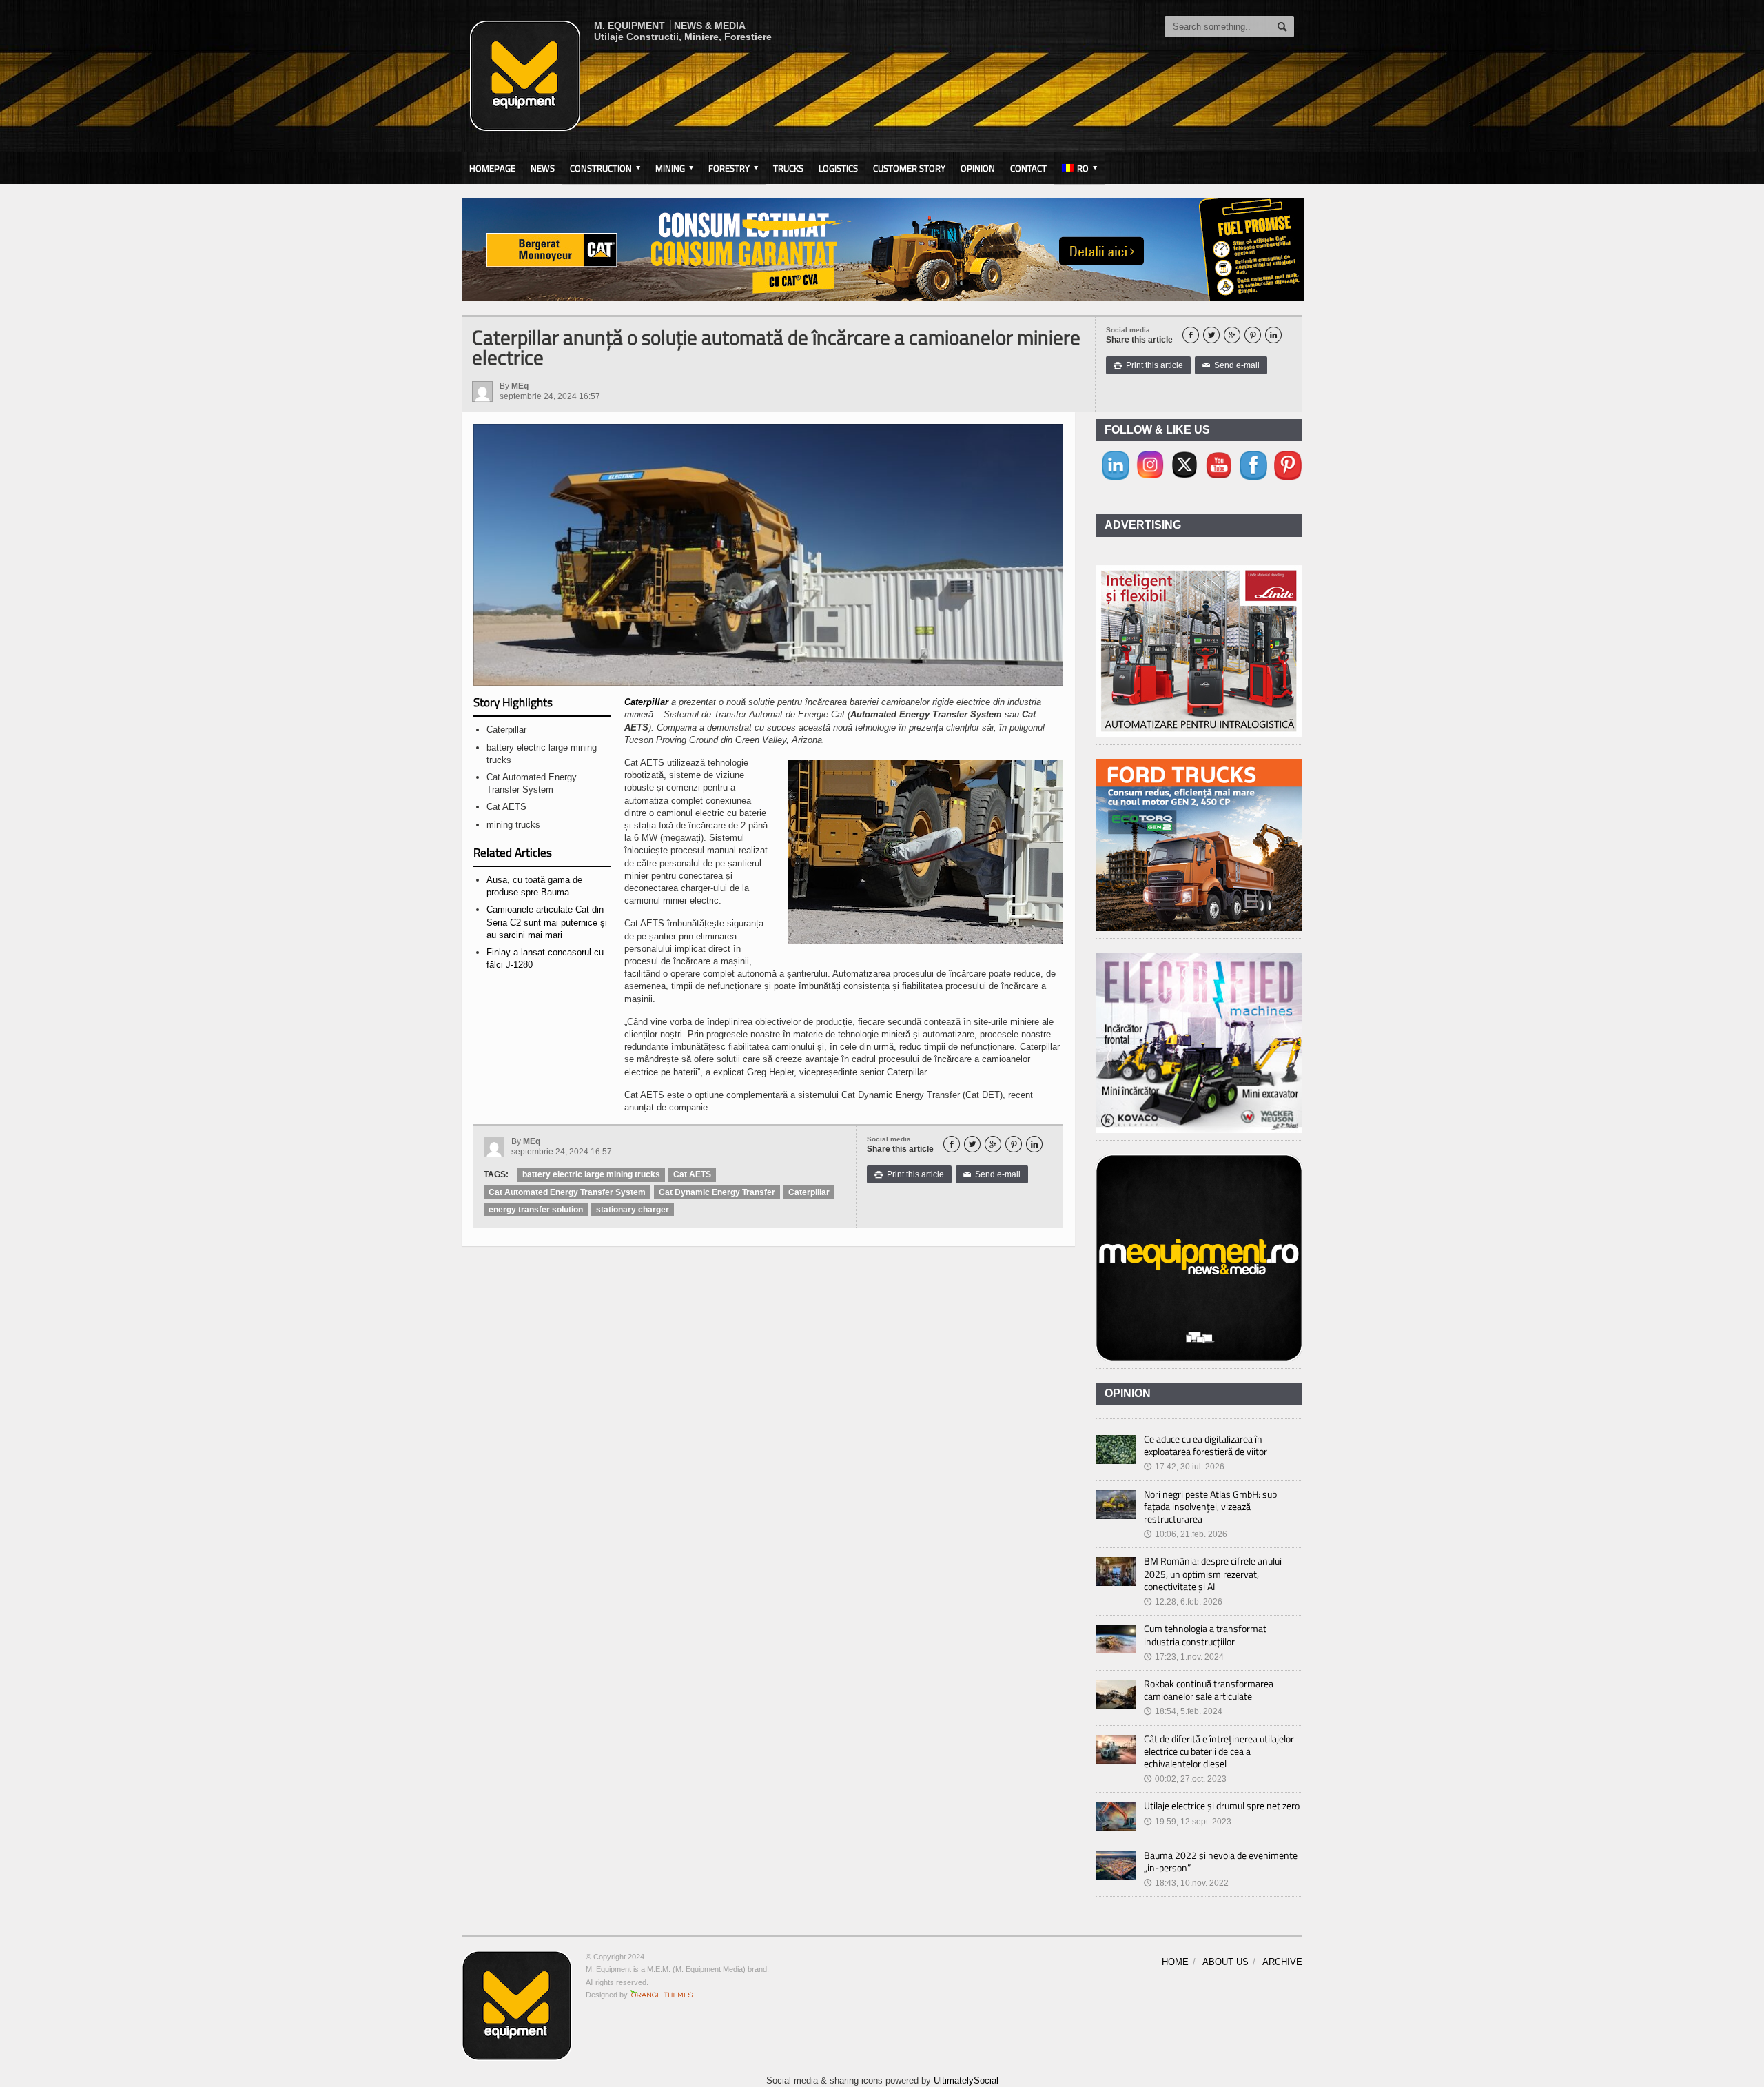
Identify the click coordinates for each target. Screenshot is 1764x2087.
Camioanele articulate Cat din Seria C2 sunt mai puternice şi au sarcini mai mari (547, 922)
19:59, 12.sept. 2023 (1188, 1822)
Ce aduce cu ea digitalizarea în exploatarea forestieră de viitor (1206, 1445)
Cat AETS (692, 1174)
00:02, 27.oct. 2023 (1185, 1779)
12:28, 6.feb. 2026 (1183, 1602)
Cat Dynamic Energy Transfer (717, 1192)
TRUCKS (788, 168)
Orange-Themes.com (662, 1995)
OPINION (978, 168)
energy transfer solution (536, 1210)
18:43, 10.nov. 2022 (1186, 1883)
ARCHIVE (1282, 1962)
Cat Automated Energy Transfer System (567, 1192)
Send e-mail (1231, 365)
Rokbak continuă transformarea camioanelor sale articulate (1209, 1690)
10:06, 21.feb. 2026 (1186, 1534)
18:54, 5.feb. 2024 (1183, 1711)
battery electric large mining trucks (591, 1174)
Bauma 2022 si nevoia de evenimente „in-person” (1221, 1861)
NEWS (543, 168)
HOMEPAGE (492, 168)
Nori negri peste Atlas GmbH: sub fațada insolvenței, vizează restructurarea (1210, 1506)
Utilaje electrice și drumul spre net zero (1222, 1805)
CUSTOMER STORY (909, 168)
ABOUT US (1225, 1962)
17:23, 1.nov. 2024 (1184, 1657)
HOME (1175, 1962)
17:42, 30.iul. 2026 (1184, 1467)
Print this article (1148, 365)
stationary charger (633, 1210)
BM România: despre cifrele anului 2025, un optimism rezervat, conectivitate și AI (1213, 1573)
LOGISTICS (838, 168)
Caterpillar (646, 702)
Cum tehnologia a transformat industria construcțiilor (1205, 1635)
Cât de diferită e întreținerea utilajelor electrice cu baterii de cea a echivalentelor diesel (1219, 1751)
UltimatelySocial (966, 2080)
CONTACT (1028, 168)
